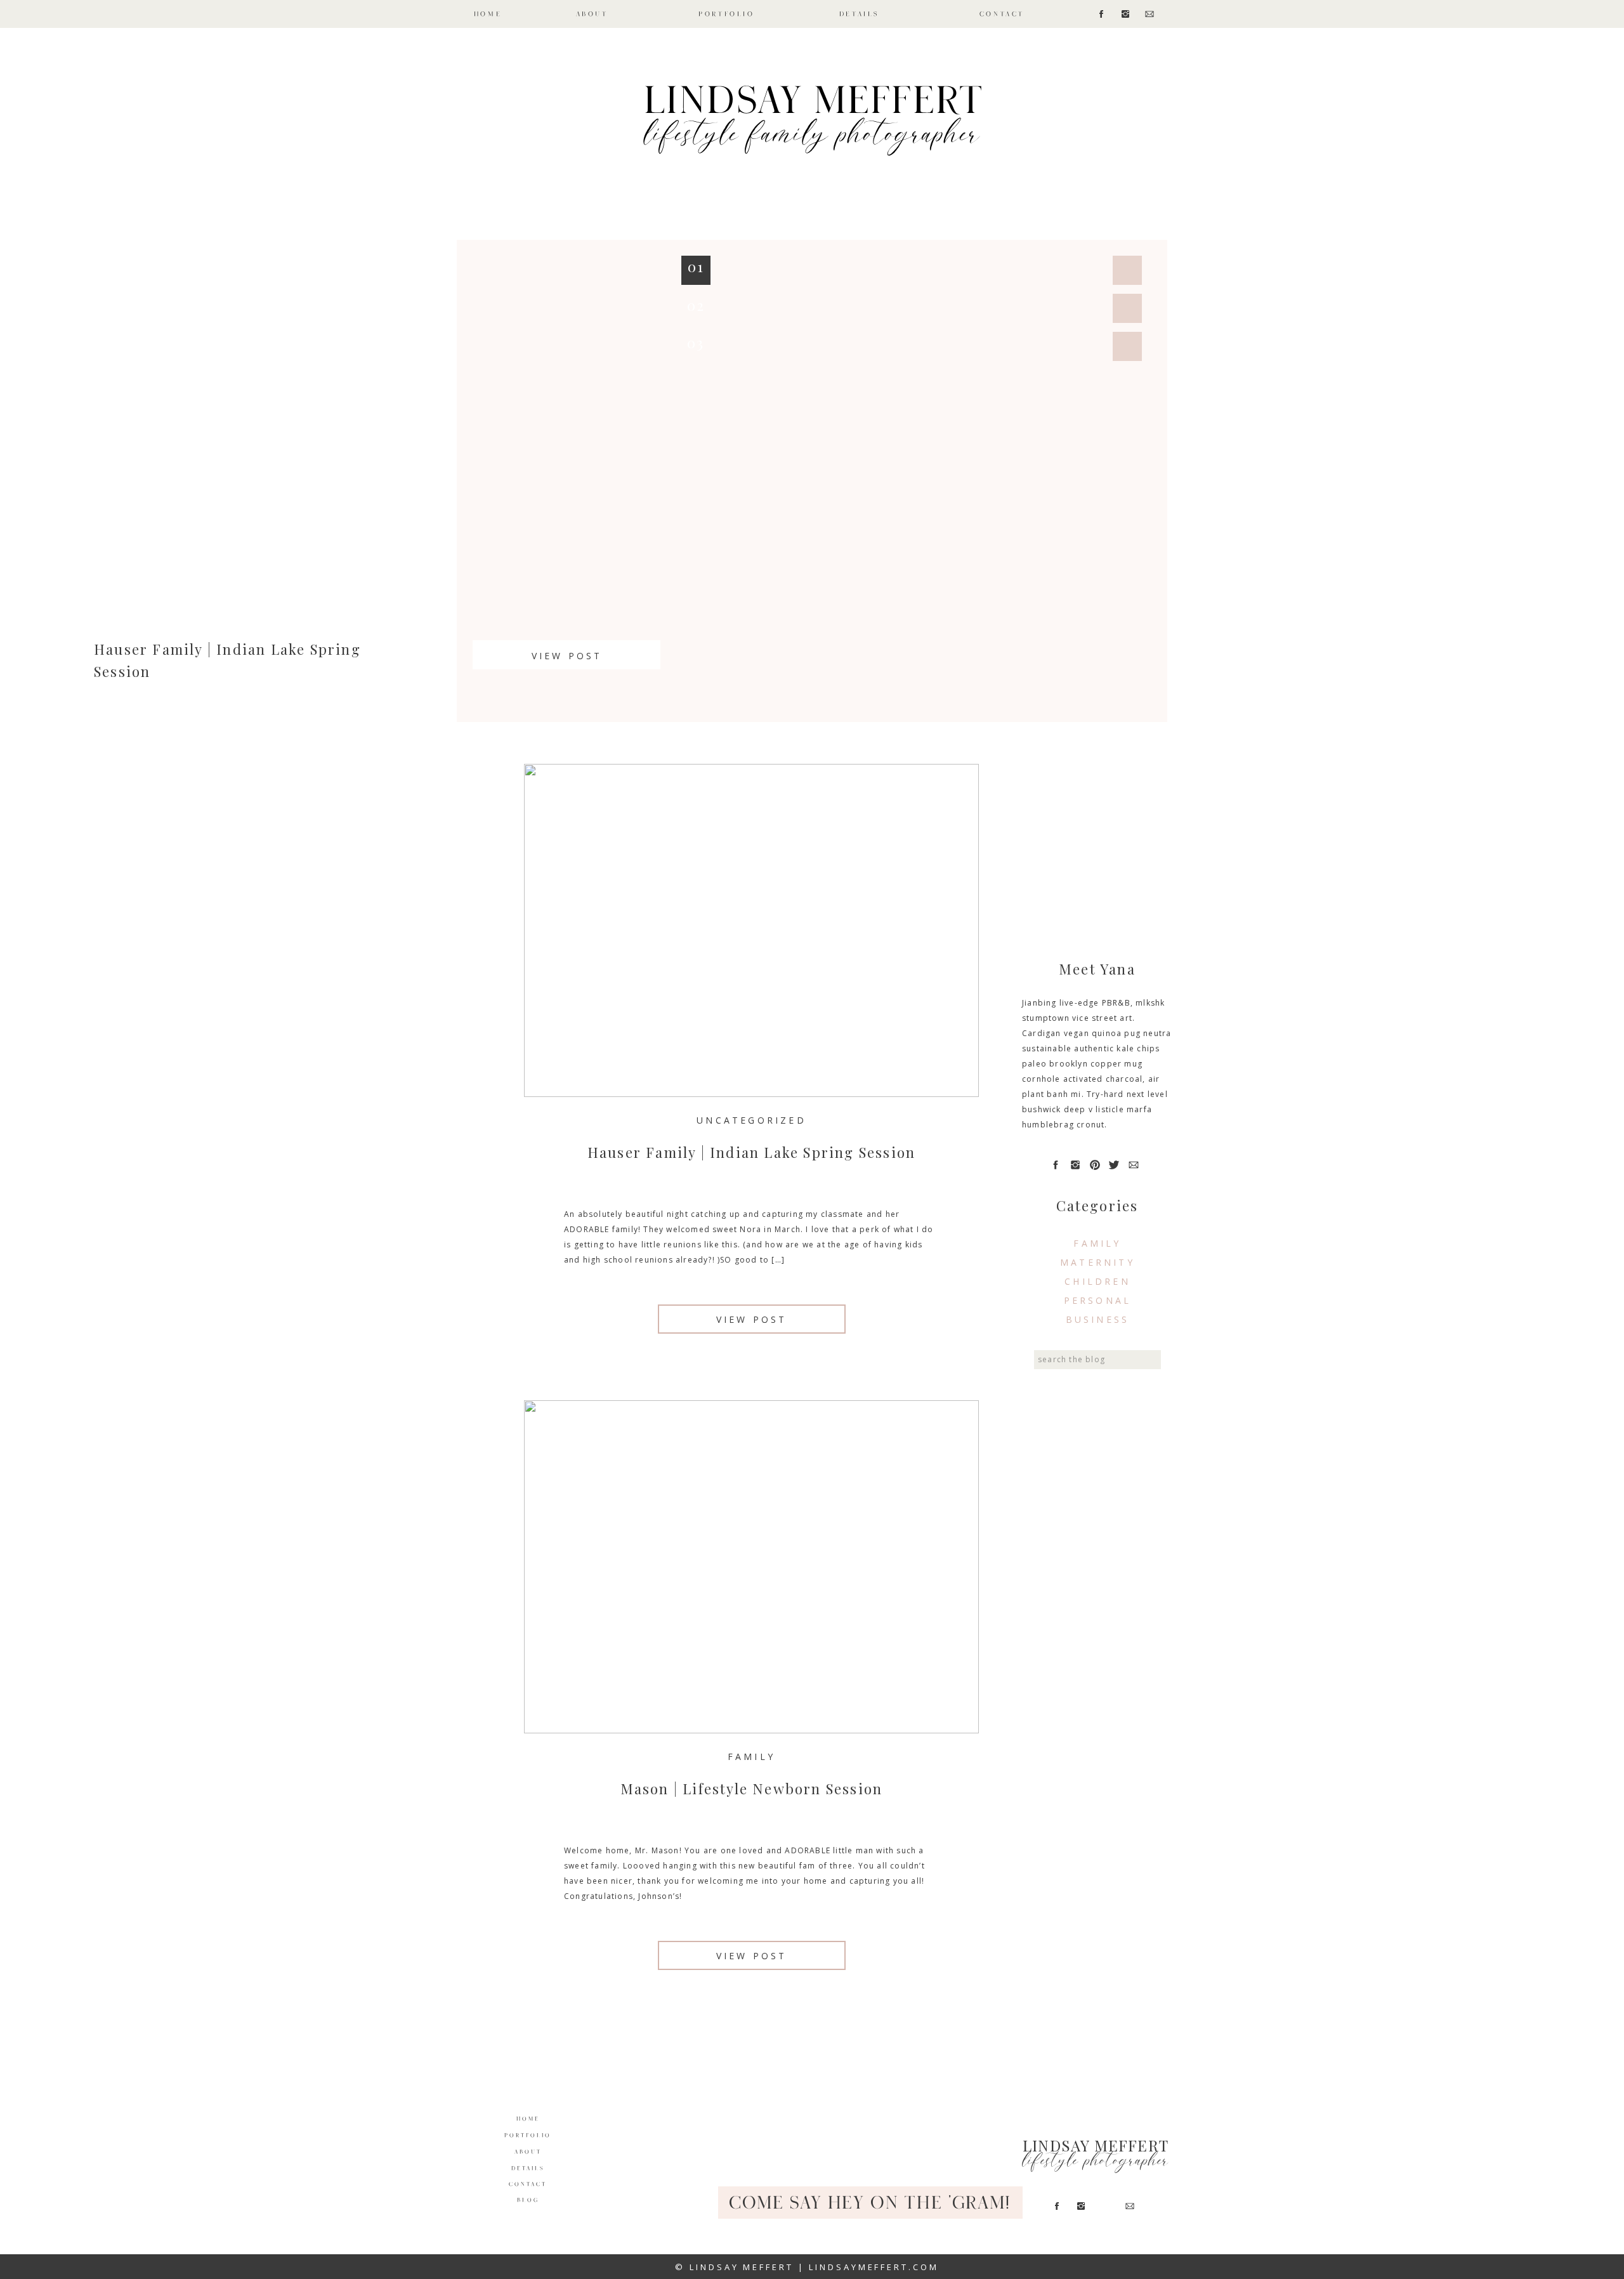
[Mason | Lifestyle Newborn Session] (751, 1567)
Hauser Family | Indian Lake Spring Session (751, 1152)
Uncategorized (751, 1120)
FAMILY (751, 1757)
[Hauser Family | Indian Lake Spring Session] (751, 930)
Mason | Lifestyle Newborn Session (752, 1789)
